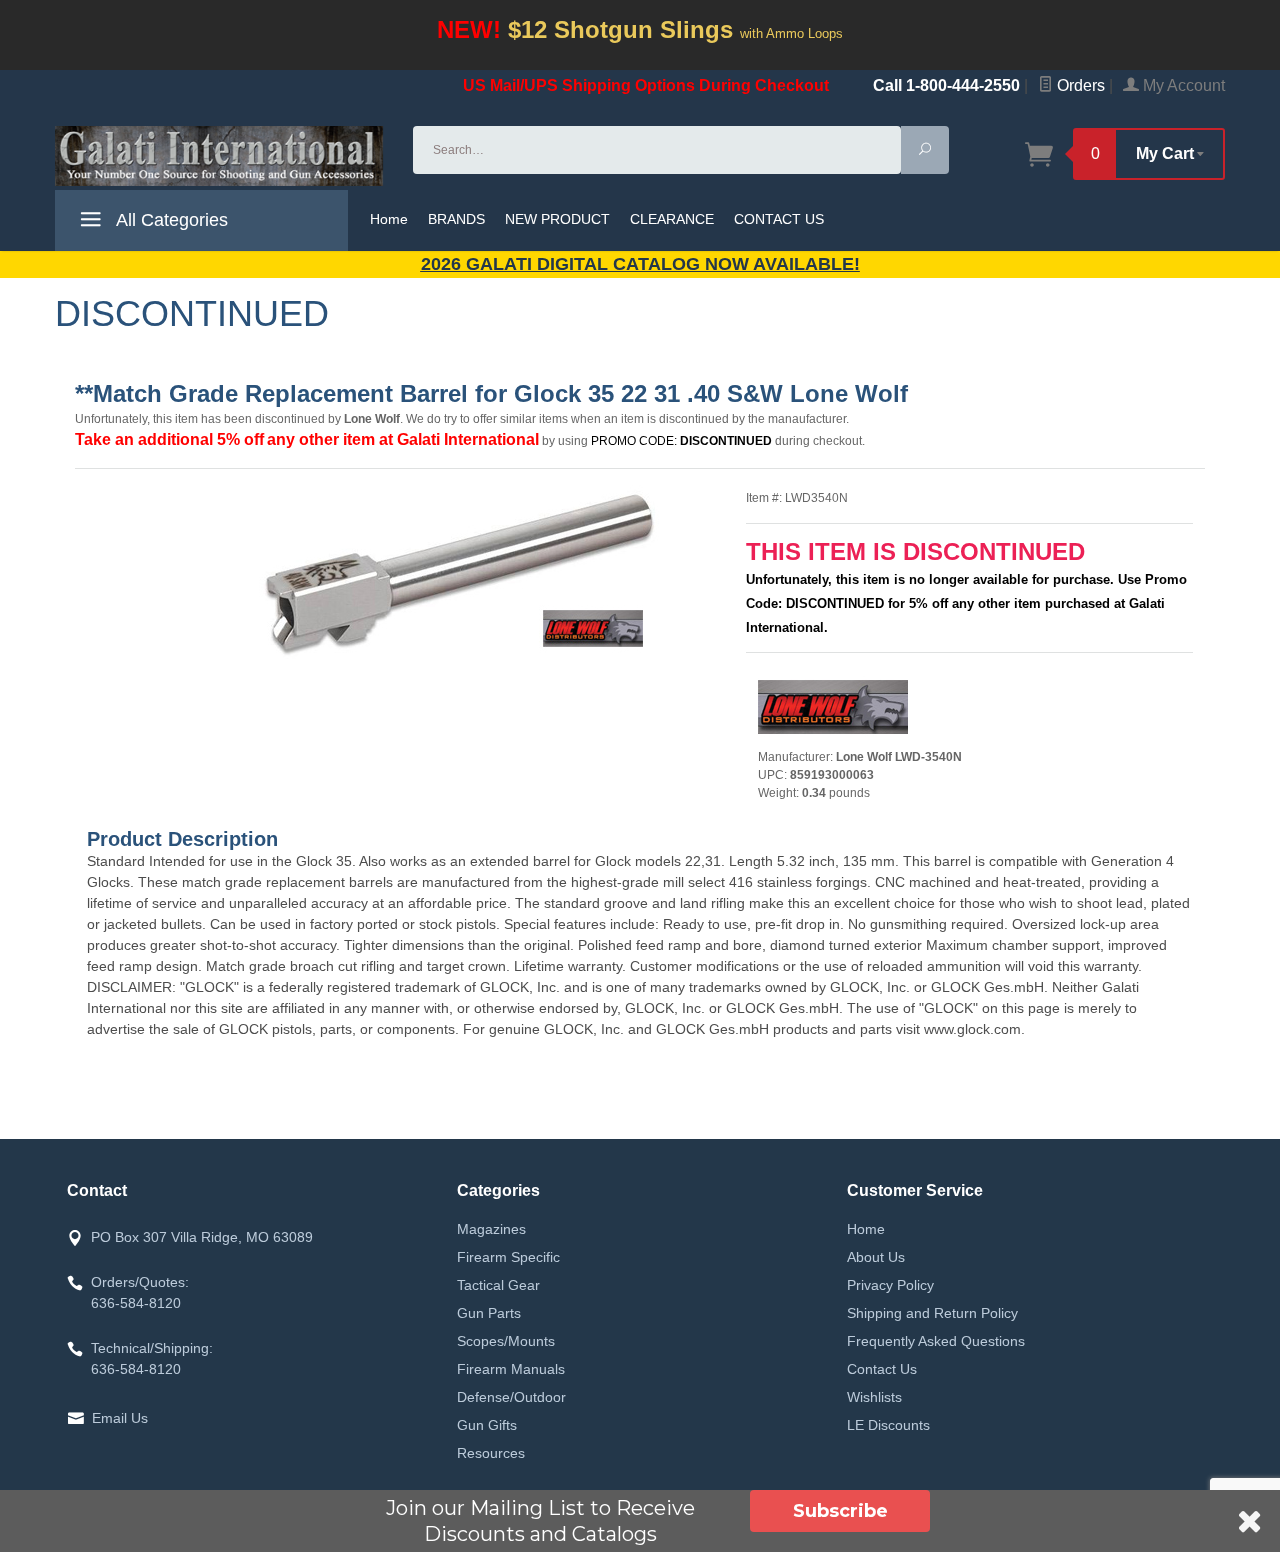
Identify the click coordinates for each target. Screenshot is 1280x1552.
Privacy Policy (890, 1285)
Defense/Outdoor (511, 1397)
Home (389, 219)
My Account (1182, 85)
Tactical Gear (498, 1285)
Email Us (120, 1418)
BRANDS (456, 219)
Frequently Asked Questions (936, 1341)
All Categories (170, 220)
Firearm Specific (508, 1257)
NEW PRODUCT (557, 219)
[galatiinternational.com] (222, 156)
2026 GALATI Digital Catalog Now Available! (640, 264)
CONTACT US (779, 219)
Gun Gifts (487, 1425)
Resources (491, 1453)
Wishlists (874, 1397)
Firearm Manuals (511, 1369)
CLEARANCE (672, 219)
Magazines (491, 1229)
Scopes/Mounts (506, 1341)
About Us (876, 1257)
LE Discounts (888, 1425)
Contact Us (882, 1369)
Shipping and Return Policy (932, 1313)
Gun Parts (489, 1313)
